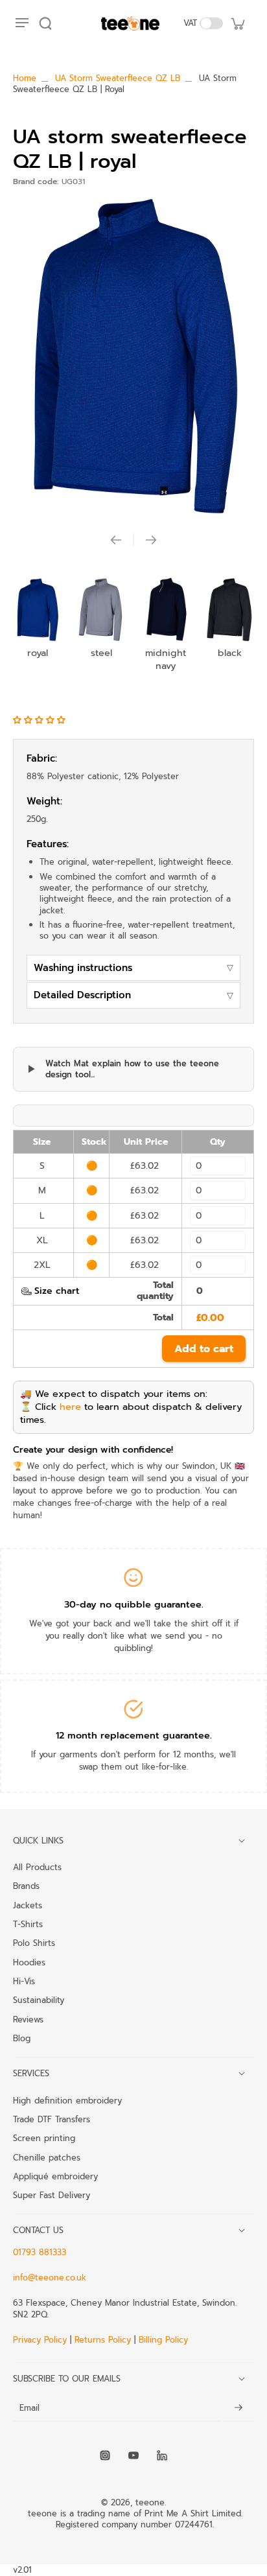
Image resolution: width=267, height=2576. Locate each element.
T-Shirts (28, 1924)
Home (25, 78)
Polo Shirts (34, 1943)
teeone (150, 2502)
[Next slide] (151, 540)
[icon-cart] (237, 23)
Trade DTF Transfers (52, 2119)
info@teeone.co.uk (50, 2277)
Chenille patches (47, 2157)
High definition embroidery (67, 2100)
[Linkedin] (162, 2455)
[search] (45, 23)
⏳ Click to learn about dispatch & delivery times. (131, 1413)
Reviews (28, 2019)
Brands (26, 1886)
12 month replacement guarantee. (134, 1735)
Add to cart (204, 1349)
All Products (37, 1867)
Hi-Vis (24, 1981)
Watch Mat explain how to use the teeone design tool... (132, 1069)
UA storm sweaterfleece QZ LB (118, 78)
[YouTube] (133, 2455)
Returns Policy (103, 2340)
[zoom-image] (133, 356)
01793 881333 (40, 2252)
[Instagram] (105, 2455)
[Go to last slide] (116, 540)
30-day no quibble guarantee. (134, 1604)
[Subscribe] (238, 2408)
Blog (22, 2038)
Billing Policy (163, 2340)
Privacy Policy (41, 2340)
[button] (41, 720)
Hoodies (29, 1962)
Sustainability (39, 2000)
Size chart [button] (57, 1291)
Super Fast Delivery (52, 2195)
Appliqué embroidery (55, 2176)
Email (29, 2408)
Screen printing (44, 2138)
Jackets (28, 1905)
